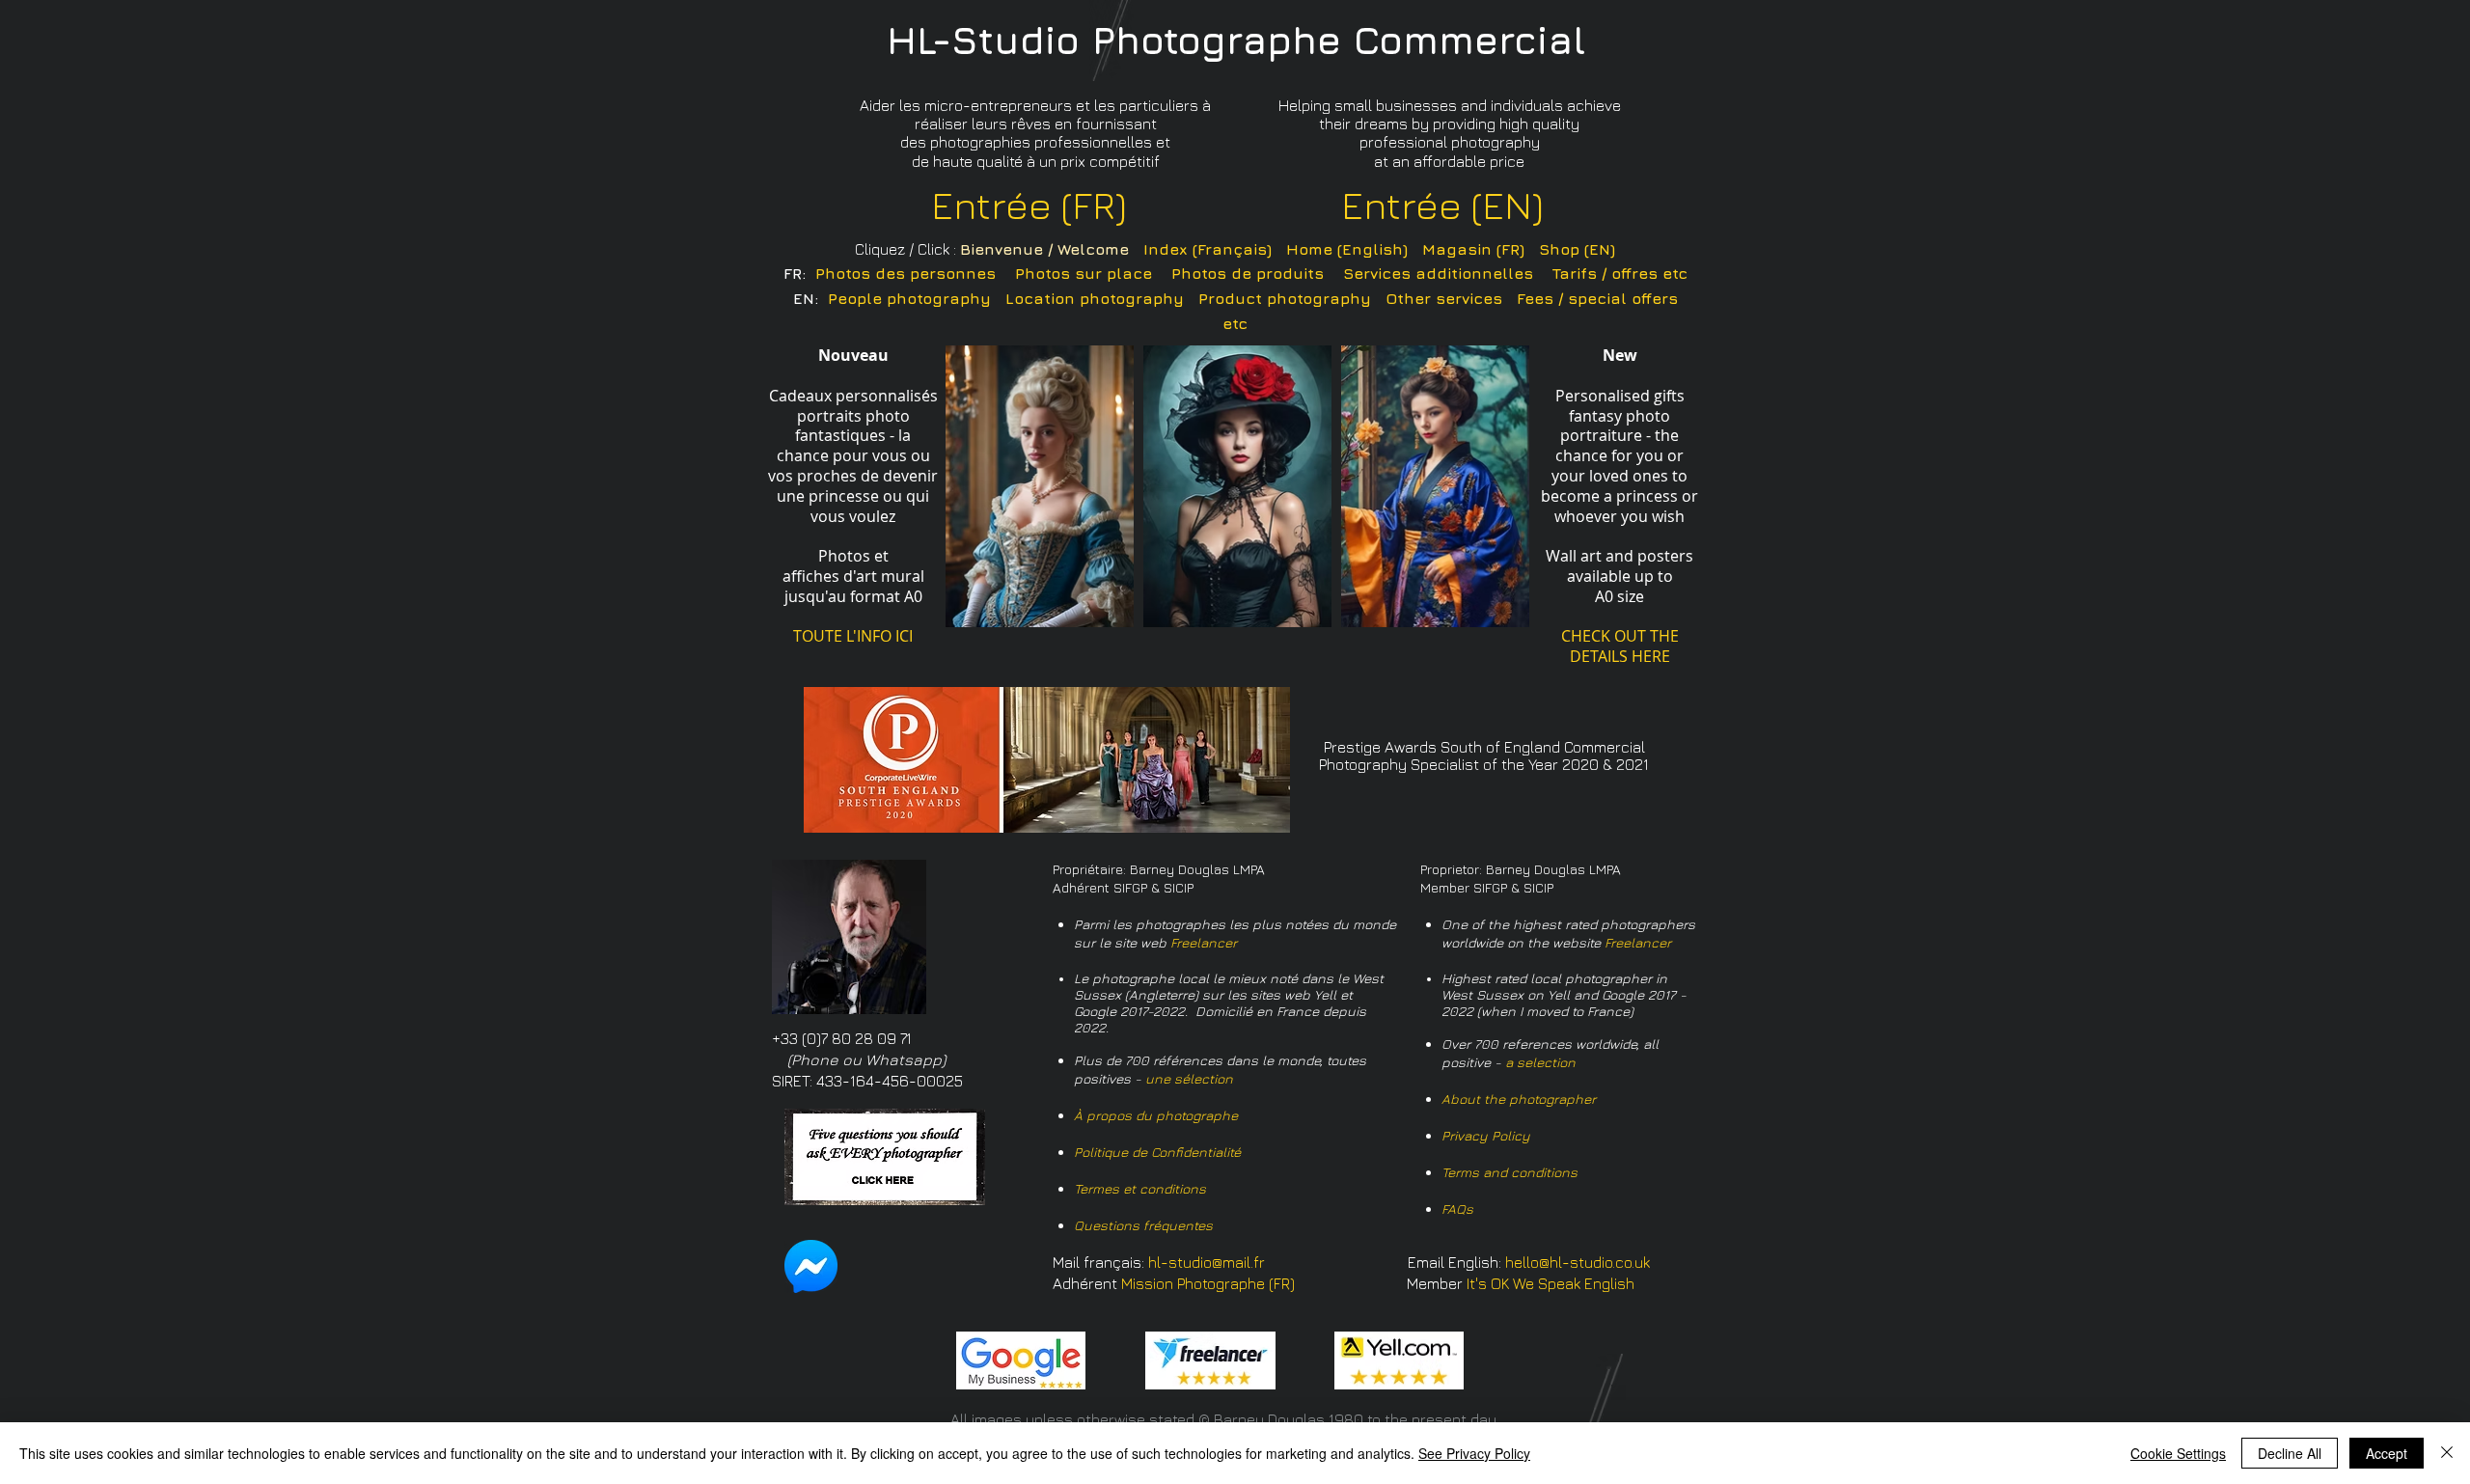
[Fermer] (2447, 1453)
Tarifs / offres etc (1620, 273)
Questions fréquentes (1143, 1225)
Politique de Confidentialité (1157, 1152)
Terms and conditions (1509, 1172)
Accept (2387, 1453)
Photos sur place (1084, 273)
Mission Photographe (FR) (1208, 1283)
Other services (1444, 298)
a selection (1540, 1062)
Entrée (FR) (1029, 205)
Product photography (1285, 298)
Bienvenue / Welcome (1044, 249)
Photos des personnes (906, 273)
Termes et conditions (1140, 1188)
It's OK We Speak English (1551, 1283)
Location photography (1095, 298)
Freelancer (1204, 942)
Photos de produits (1248, 273)
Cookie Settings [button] (2178, 1453)
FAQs (1457, 1209)
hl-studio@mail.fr (1207, 1262)
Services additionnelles (1438, 273)
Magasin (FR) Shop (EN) (1519, 249)
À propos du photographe (1156, 1115)
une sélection (1189, 1078)
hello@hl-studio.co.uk (1578, 1262)
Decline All (2290, 1453)
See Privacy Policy (1474, 1453)
